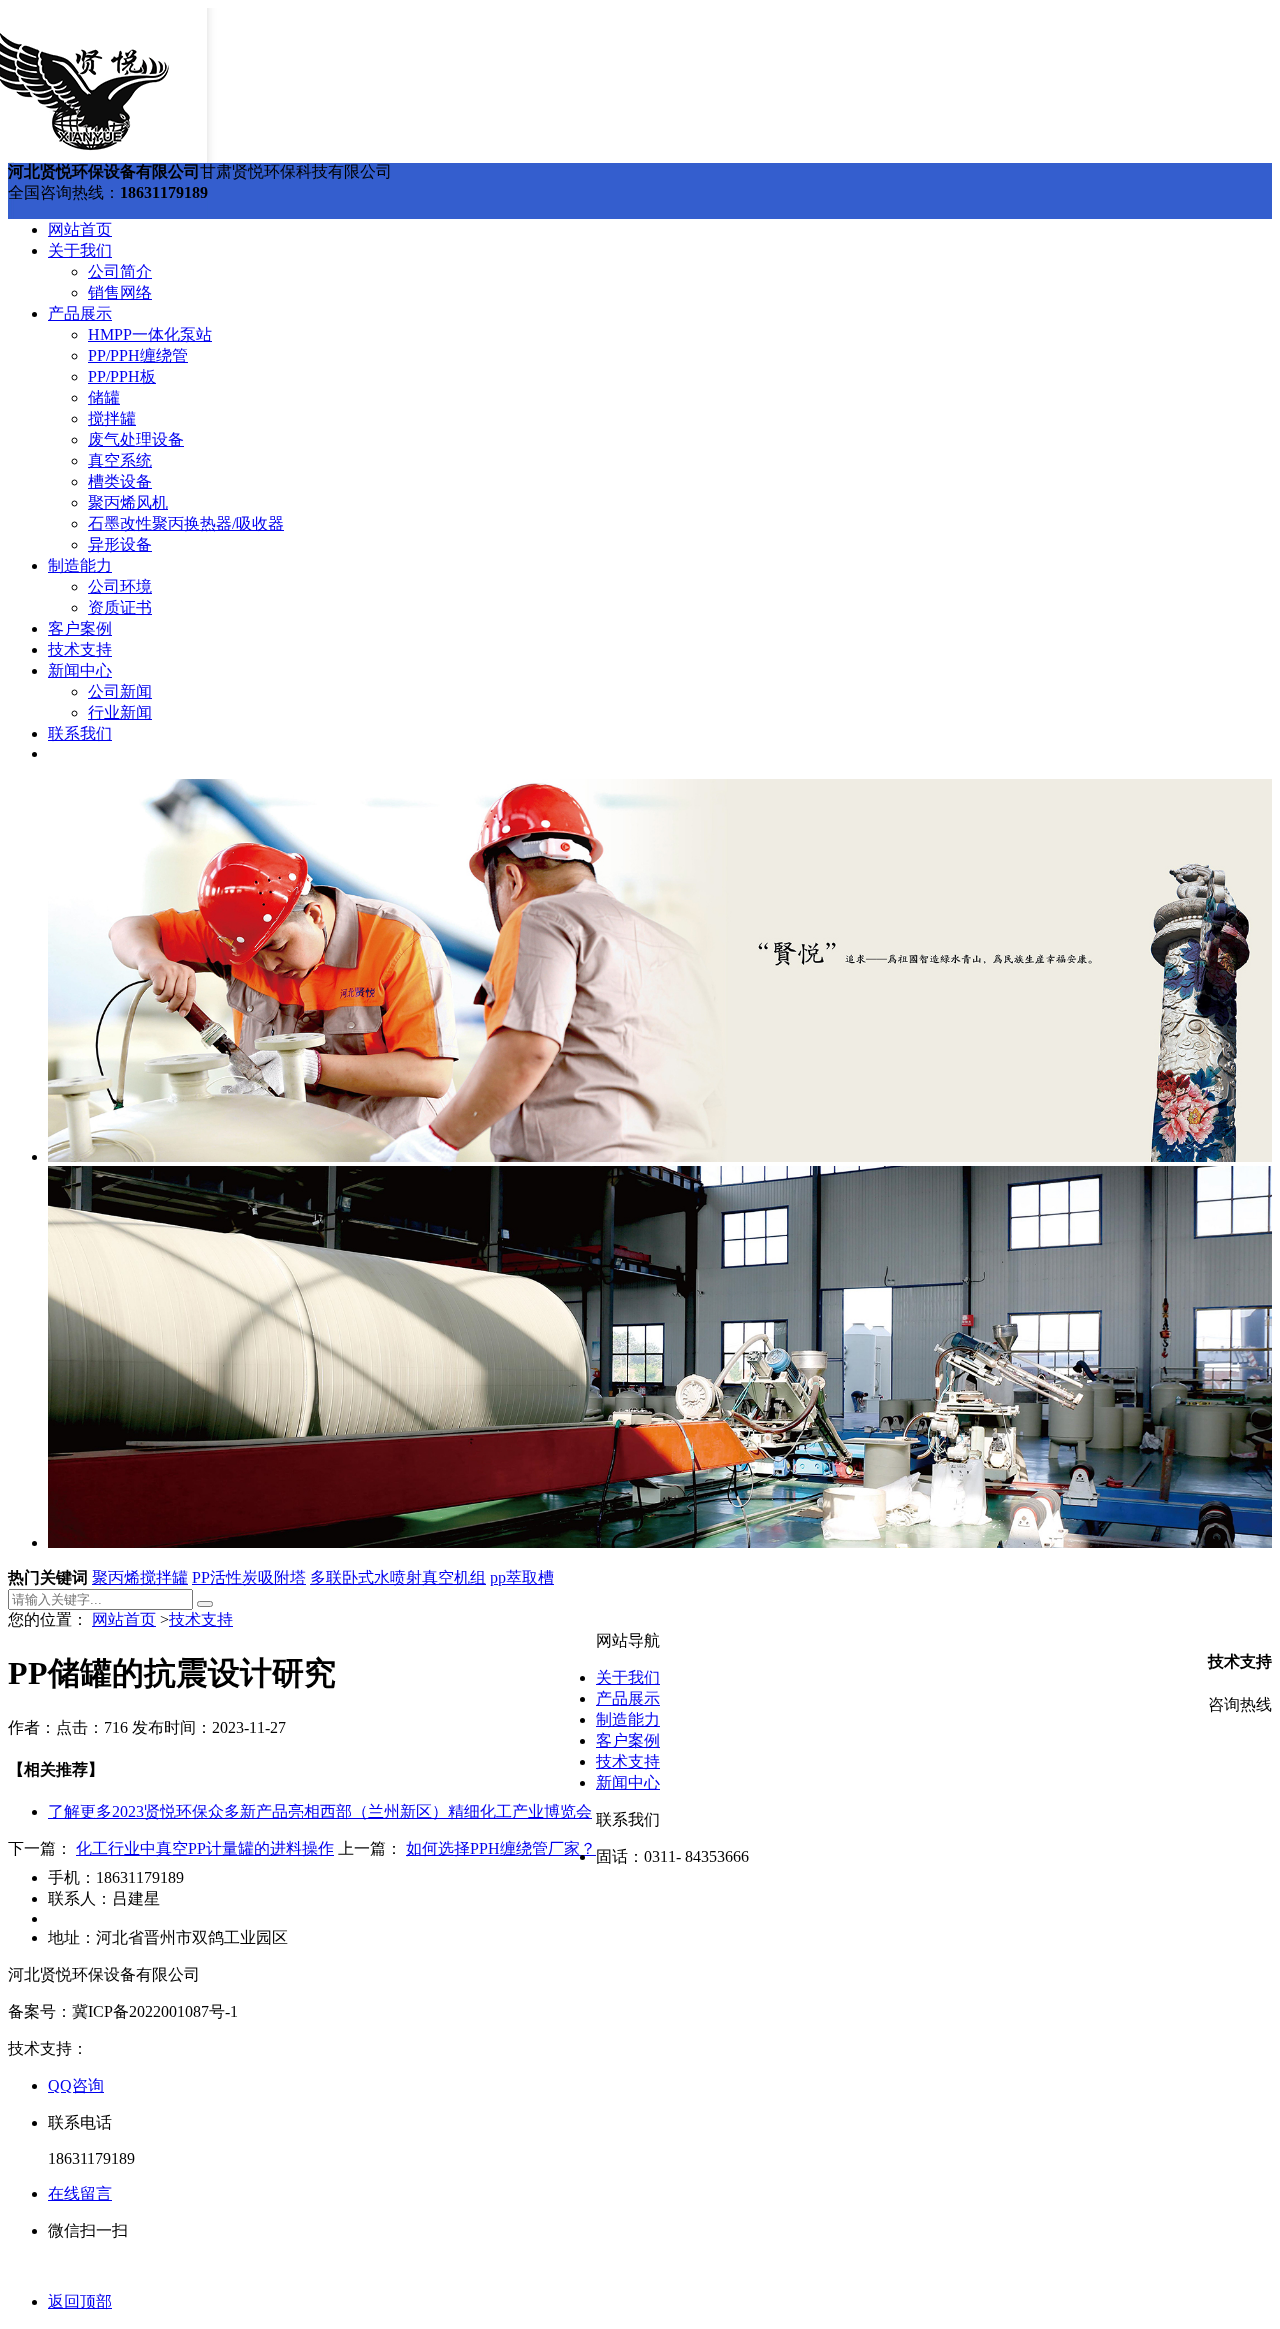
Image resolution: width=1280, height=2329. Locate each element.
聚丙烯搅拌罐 (140, 1577)
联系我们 (80, 733)
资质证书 (120, 607)
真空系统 (120, 460)
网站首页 (80, 229)
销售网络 (120, 292)
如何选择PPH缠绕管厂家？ (501, 1848)
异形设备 (120, 544)
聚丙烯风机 (128, 502)
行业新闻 (120, 712)
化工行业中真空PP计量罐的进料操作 (205, 1848)
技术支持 (80, 649)
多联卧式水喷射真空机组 (398, 1577)
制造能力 (80, 565)
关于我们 (80, 250)
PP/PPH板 (122, 376)
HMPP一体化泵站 (150, 334)
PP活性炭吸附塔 (249, 1577)
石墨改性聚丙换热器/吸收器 (186, 523)
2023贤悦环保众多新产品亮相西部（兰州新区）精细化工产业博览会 (320, 1811)
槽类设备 (120, 481)
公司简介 (120, 271)
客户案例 (80, 628)
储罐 (104, 397)
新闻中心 (80, 670)
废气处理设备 (136, 439)
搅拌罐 (112, 418)
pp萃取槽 (522, 1577)
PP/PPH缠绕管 (138, 355)
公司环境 (120, 586)
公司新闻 (120, 691)
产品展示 (80, 313)
